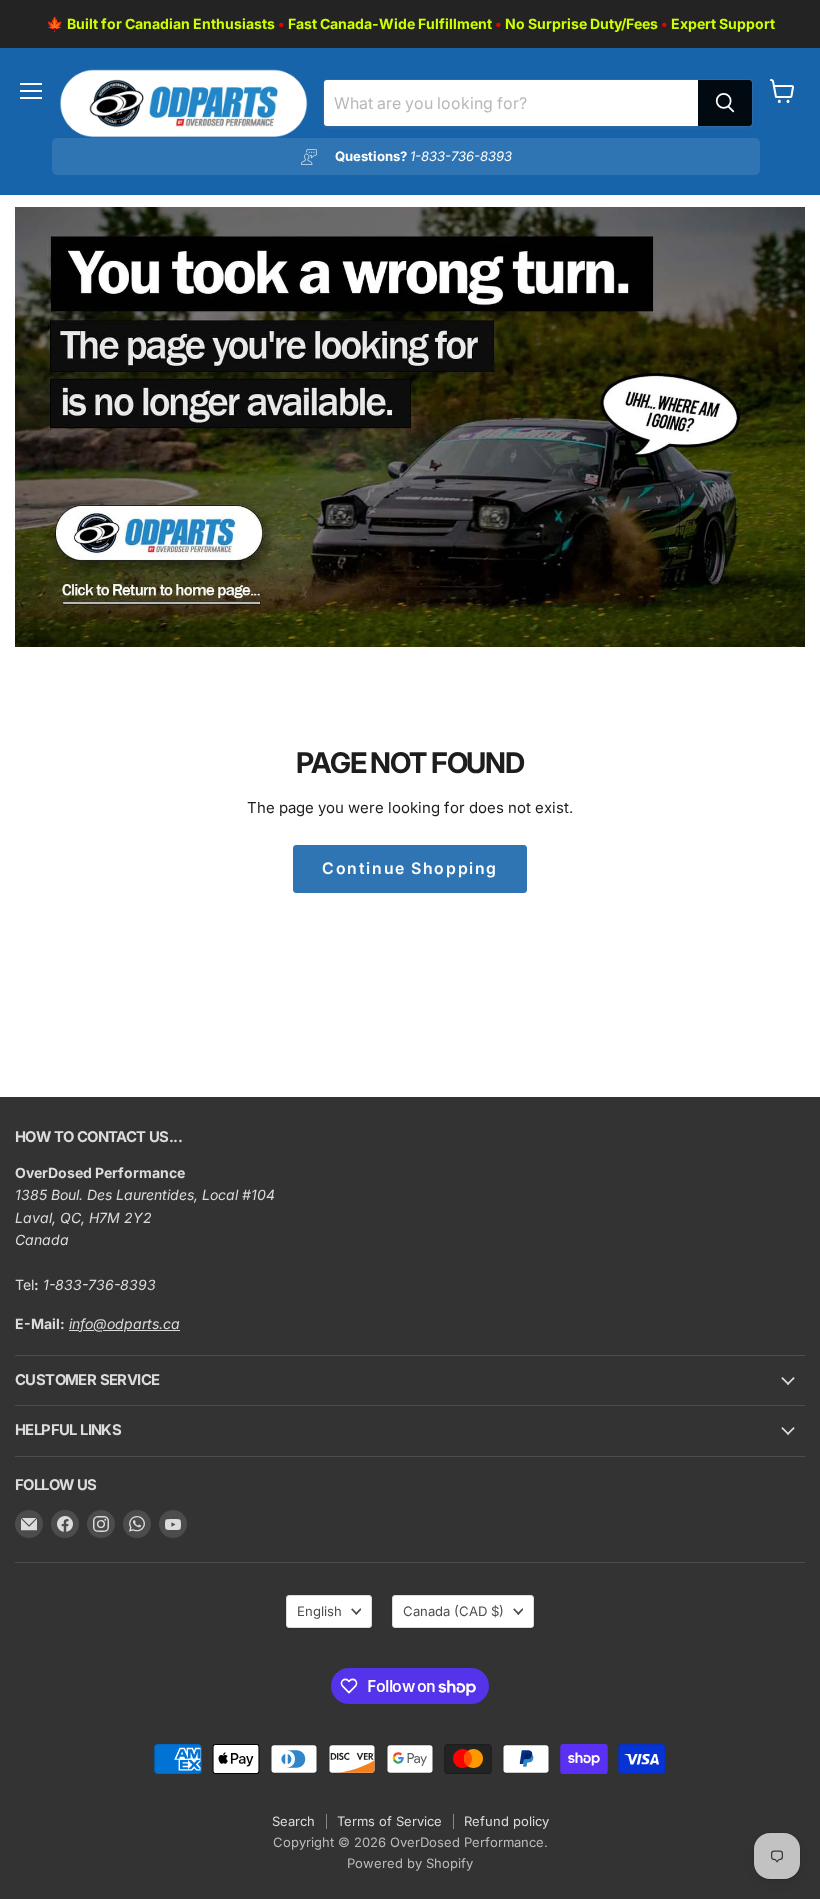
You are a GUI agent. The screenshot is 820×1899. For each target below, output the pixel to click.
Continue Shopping (410, 868)
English (319, 1611)
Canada (453, 1611)
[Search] (725, 103)
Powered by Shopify (410, 1863)
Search (293, 1821)
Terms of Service (389, 1821)
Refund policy (506, 1821)
